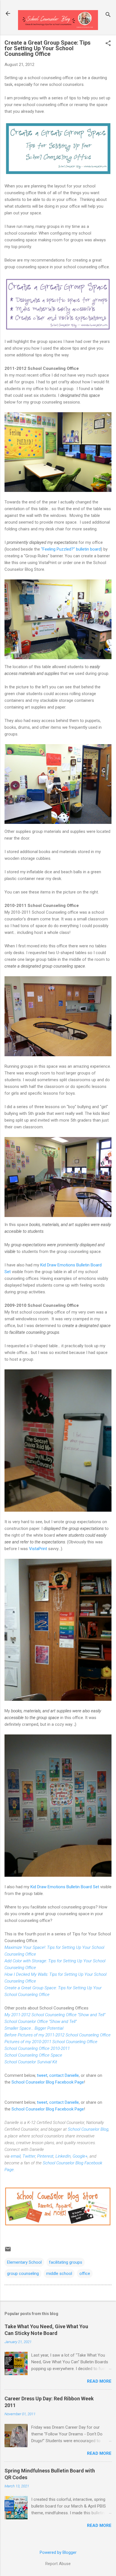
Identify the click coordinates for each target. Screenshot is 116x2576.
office (85, 2274)
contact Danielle (64, 2075)
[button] (108, 44)
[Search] (108, 15)
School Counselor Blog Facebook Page (48, 2082)
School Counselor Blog (88, 2129)
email (16, 2156)
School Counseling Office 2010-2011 (37, 2048)
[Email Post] (8, 2251)
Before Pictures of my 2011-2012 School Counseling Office (58, 2035)
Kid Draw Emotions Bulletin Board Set (65, 1887)
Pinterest (45, 2156)
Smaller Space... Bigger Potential (34, 2028)
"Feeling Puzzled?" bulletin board (71, 549)
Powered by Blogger (58, 2552)
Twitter (29, 2156)
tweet (42, 2075)
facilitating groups (66, 2262)
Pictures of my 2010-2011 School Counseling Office (51, 2042)
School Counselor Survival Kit (31, 2062)
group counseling (23, 2274)
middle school (59, 2274)
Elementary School (24, 2262)
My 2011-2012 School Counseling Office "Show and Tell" (55, 2015)
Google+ (80, 2156)
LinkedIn (63, 2156)
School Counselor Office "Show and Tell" (41, 2022)
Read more (99, 2381)
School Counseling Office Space (33, 2055)
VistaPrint (39, 1549)
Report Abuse (58, 2564)
